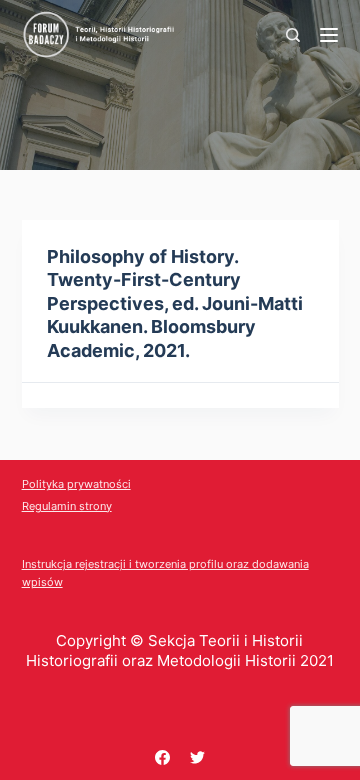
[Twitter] (197, 757)
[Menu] (329, 35)
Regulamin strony (67, 506)
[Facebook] (162, 757)
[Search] (293, 35)
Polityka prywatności (76, 484)
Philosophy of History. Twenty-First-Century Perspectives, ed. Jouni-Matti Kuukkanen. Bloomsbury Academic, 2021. (175, 303)
